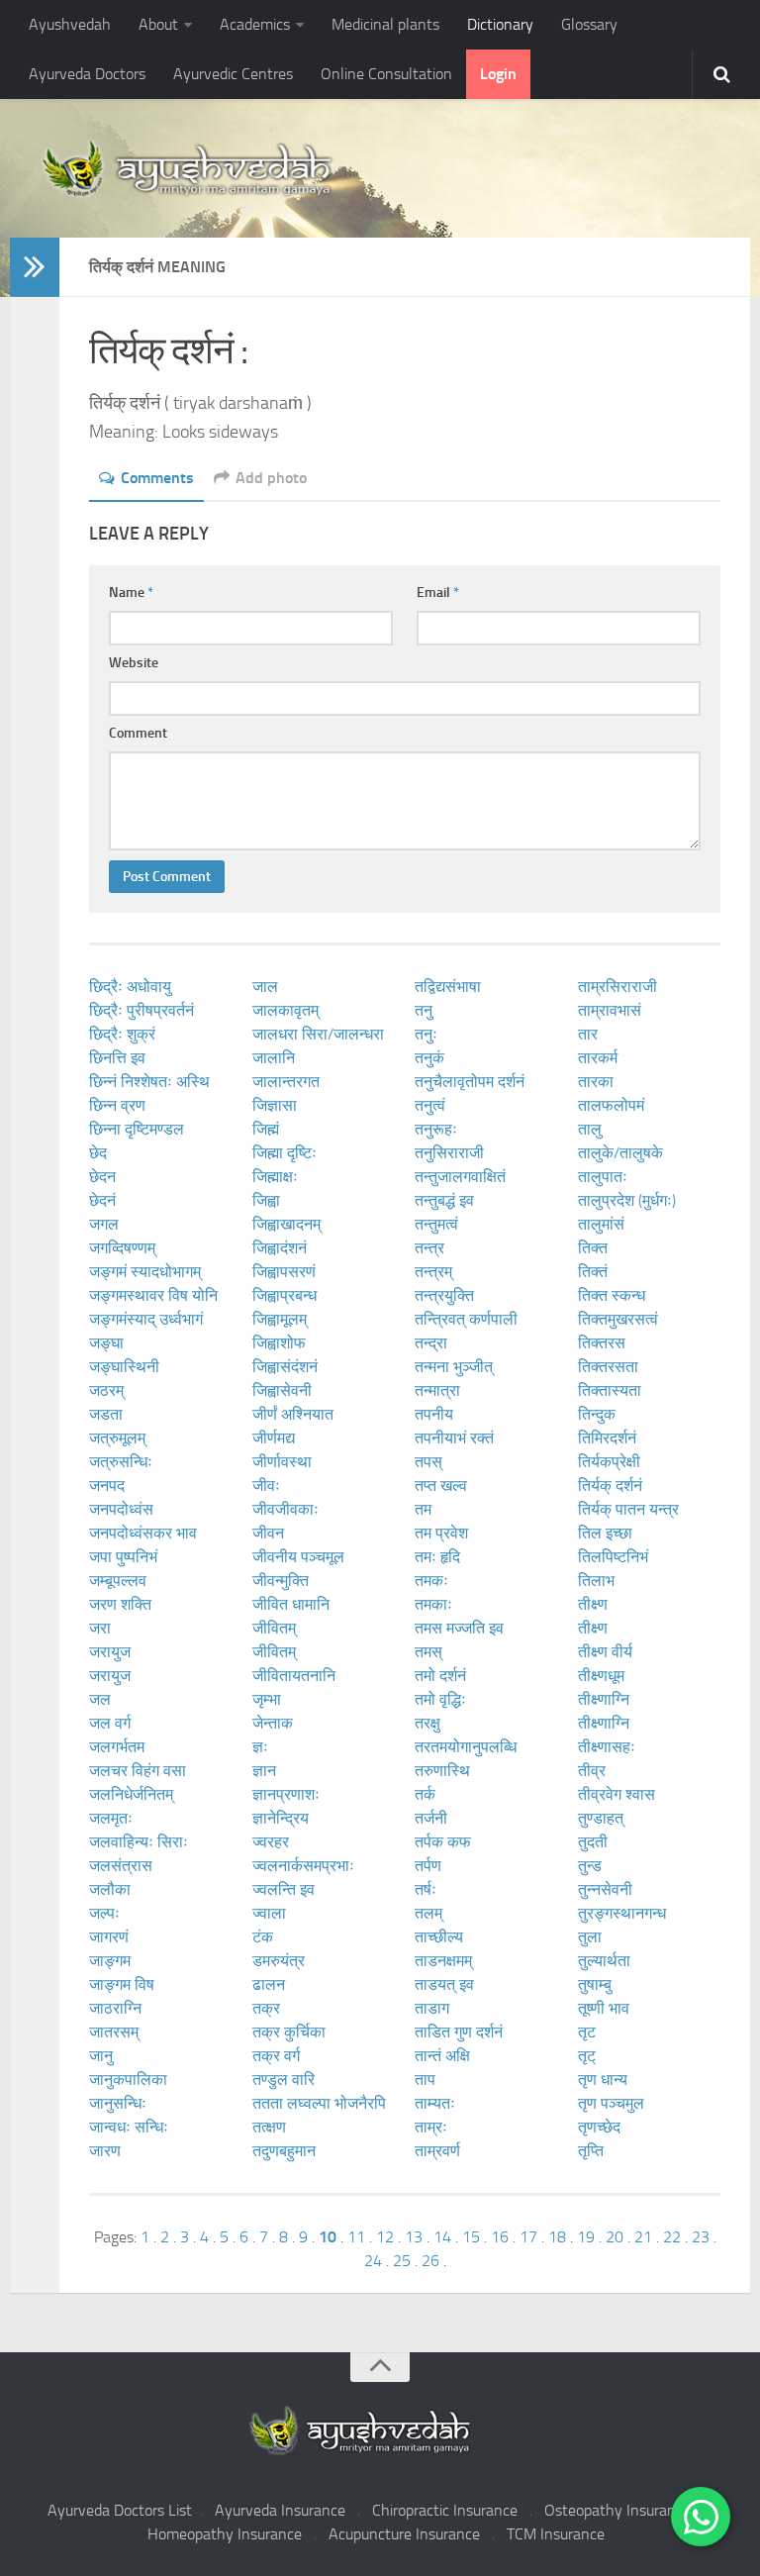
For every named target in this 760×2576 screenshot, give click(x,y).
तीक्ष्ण (593, 1604)
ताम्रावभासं (610, 1010)
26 (430, 2261)
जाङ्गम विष (122, 1984)
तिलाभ (596, 1581)
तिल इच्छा (605, 1533)
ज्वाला (269, 1913)
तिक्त (593, 1248)
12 (385, 2237)
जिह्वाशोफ (279, 1343)
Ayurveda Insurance (280, 2510)
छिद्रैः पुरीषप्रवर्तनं (142, 1010)
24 (373, 2261)
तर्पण (428, 1866)
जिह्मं (266, 1129)
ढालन (269, 1984)
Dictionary (500, 24)
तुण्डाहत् (601, 1818)
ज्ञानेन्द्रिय (281, 1818)
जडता (106, 1414)
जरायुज (110, 1652)
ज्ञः (260, 1747)
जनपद (107, 1486)
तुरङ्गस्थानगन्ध (622, 1913)
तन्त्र (429, 1248)
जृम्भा (267, 1699)
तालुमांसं (601, 1224)
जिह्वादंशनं (280, 1248)
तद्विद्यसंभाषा (448, 987)
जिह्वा (266, 1200)
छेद (98, 1153)
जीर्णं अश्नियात (293, 1414)
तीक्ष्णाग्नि (604, 1699)
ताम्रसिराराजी (617, 987)
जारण (105, 2151)
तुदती (593, 1842)
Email (438, 593)
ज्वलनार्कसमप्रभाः (303, 1866)
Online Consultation (386, 74)
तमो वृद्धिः (440, 1699)
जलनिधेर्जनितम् (131, 1794)
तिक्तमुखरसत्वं (618, 1319)
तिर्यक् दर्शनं (610, 1486)
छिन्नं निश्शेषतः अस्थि (149, 1082)
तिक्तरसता (608, 1367)
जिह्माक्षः (275, 1177)
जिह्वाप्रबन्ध (285, 1295)
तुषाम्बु (595, 1984)
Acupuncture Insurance (404, 2534)
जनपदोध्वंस (121, 1509)
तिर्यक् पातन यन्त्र (628, 1509)
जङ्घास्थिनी (124, 1367)
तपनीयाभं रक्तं (454, 1438)
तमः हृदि (437, 1557)
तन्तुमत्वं (436, 1224)
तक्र (266, 2008)
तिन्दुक (597, 1414)
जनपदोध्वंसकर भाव (143, 1533)
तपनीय (434, 1414)
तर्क (425, 1794)
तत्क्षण (269, 2127)
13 (414, 2237)
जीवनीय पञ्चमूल (298, 1557)
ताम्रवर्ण (437, 2151)
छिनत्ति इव (117, 1058)
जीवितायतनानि (294, 1676)
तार (588, 1034)
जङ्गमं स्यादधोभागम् (145, 1272)
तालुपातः (603, 1177)
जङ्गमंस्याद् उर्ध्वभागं (146, 1319)
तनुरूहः (436, 1129)
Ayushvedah (70, 24)
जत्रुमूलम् (117, 1438)
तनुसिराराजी (449, 1153)
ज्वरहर (271, 1842)
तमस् (428, 1652)
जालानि (274, 1058)
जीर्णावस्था (282, 1462)
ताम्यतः (435, 2103)
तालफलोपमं (611, 1105)
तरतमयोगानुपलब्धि (466, 1747)
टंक (263, 1937)
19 (586, 2237)
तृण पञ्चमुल (611, 2103)
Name (131, 593)
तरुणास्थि (442, 1771)
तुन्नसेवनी (605, 1889)
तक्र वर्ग (276, 2056)
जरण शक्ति (120, 1604)
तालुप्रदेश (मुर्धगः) (627, 1200)
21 (643, 2237)
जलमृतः (111, 1818)
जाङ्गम (110, 1961)
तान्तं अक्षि (442, 2056)
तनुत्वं (430, 1105)
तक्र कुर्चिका (289, 2032)
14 (442, 2237)
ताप (425, 2080)
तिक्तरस (602, 1343)
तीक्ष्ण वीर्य (605, 1652)
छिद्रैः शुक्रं (122, 1034)
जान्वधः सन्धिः (129, 2127)
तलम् (428, 1913)
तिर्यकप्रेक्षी (609, 1462)
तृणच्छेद (599, 2127)
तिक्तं (593, 1272)
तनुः (426, 1034)
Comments (157, 478)
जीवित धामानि (291, 1604)
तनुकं (429, 1058)
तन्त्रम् (433, 1272)
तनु (424, 1010)
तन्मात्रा (437, 1390)
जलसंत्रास (121, 1866)
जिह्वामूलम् (280, 1319)
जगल (104, 1224)
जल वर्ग (110, 1723)
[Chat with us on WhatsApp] (701, 2517)
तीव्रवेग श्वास (617, 1794)
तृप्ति (591, 2151)
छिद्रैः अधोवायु (130, 987)
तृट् (587, 2056)
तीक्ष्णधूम (601, 1676)
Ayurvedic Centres (233, 74)
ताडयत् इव (444, 1984)
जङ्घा (106, 1343)
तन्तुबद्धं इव (444, 1200)
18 (557, 2237)
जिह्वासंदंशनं (285, 1367)
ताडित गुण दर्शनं (459, 2032)
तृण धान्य (603, 2080)
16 (500, 2237)
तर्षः (426, 1889)
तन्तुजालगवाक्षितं (460, 1177)
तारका (596, 1082)
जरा (100, 1628)
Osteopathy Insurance (617, 2510)
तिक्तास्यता (610, 1390)
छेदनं (102, 1200)
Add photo (271, 478)
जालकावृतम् (285, 1010)
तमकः (431, 1581)
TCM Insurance (556, 2534)
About (158, 24)
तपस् (428, 1462)
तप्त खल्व (441, 1486)
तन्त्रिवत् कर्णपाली (466, 1319)
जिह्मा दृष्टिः (285, 1153)
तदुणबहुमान (284, 2151)
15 (471, 2237)
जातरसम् (114, 2032)
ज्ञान (264, 1771)
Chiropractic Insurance (445, 2510)
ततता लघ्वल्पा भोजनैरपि (319, 2103)
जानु (101, 2056)
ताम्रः (431, 2127)
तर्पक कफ (443, 1842)
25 (402, 2261)
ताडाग (432, 2008)
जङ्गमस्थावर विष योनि (153, 1295)
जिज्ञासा (275, 1105)
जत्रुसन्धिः (121, 1462)
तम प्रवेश (441, 1533)
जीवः (266, 1486)
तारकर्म (598, 1058)
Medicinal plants (385, 24)
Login (498, 74)
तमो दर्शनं (440, 1676)
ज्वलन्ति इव (284, 1889)
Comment (138, 733)
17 (528, 2237)
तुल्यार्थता (604, 1961)
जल (100, 1699)
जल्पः (104, 1913)
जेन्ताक (273, 1723)
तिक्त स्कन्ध (612, 1295)
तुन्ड (590, 1866)
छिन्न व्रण (117, 1105)
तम (423, 1509)
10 (328, 2237)
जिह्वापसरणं (284, 1272)
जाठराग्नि (115, 2008)
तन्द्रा (431, 1343)
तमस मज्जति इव (459, 1628)
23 (701, 2237)
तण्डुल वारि (284, 2080)
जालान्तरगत (286, 1082)
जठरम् (106, 1390)
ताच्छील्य (439, 1937)
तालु (590, 1129)
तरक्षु (427, 1723)
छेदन (102, 1177)
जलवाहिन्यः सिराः (139, 1842)
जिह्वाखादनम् (286, 1224)
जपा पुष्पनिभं (123, 1557)
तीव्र (592, 1771)
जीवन (268, 1533)
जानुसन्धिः (118, 2103)
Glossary (589, 24)
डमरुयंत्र (279, 1961)
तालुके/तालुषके (620, 1153)
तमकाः (433, 1604)
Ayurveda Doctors (87, 74)
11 (356, 2237)
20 (615, 2237)
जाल (265, 987)
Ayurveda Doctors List (120, 2510)
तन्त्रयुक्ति (444, 1295)
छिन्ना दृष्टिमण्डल (137, 1129)
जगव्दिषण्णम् (122, 1248)
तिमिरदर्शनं (607, 1438)
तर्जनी (431, 1818)
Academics (255, 24)
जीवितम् (274, 1628)
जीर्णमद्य (274, 1438)
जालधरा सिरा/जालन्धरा (318, 1034)
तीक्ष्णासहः (607, 1747)
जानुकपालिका (128, 2080)
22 (672, 2237)
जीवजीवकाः (285, 1509)
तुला (590, 1937)
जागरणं (109, 1937)
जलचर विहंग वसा (138, 1771)
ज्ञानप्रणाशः (286, 1794)
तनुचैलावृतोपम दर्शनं (470, 1082)
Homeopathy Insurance (225, 2534)
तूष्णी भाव (604, 2008)
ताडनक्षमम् (443, 1961)
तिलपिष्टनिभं (613, 1557)
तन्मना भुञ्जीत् (454, 1367)
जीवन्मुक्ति (281, 1581)
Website (134, 663)
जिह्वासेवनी (282, 1390)
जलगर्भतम (117, 1747)
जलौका (110, 1889)
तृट (587, 2032)
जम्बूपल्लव (118, 1581)
